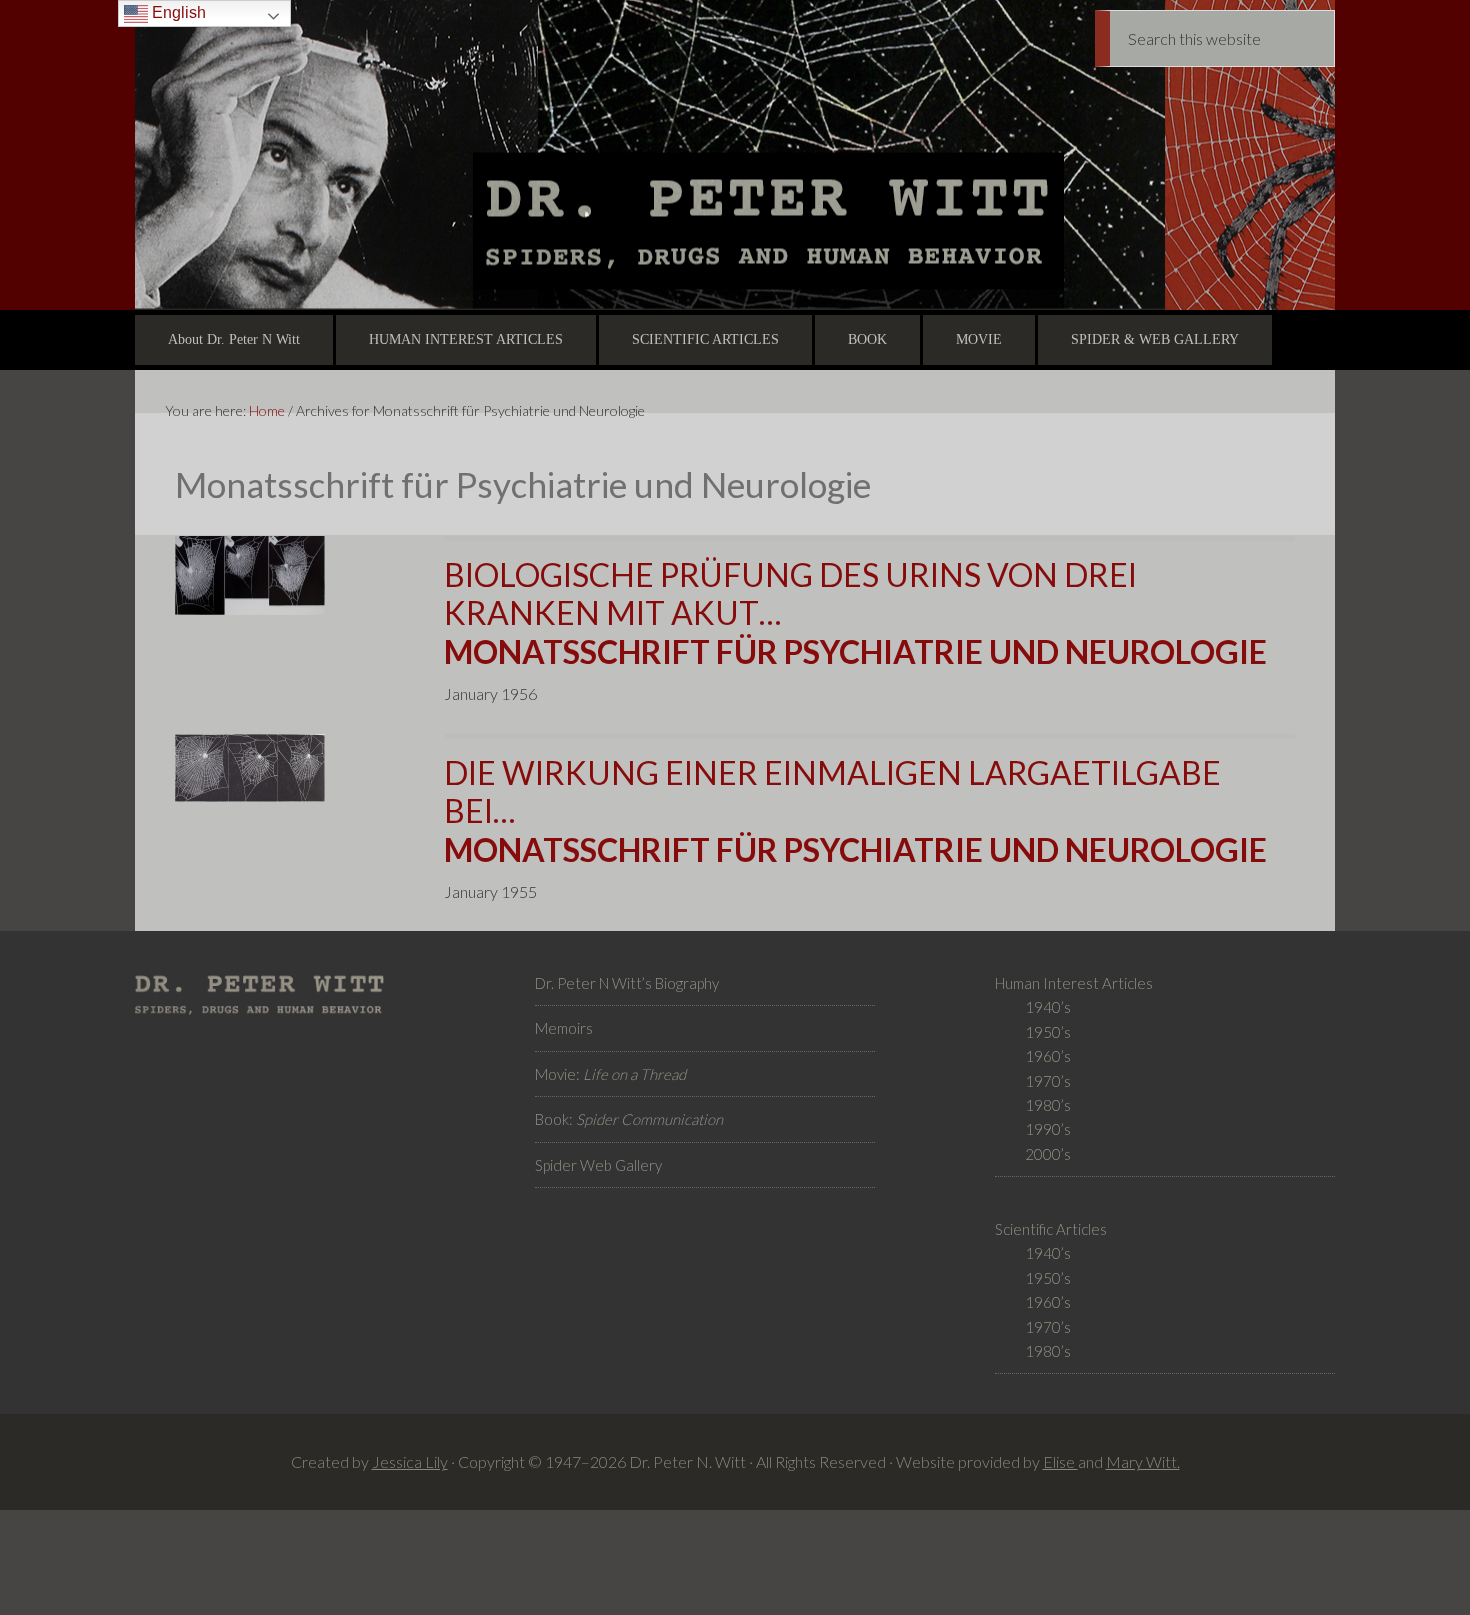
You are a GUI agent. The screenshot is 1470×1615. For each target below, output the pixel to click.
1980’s (1048, 1105)
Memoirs (564, 1028)
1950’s (1048, 1032)
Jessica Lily (410, 1461)
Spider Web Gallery (598, 1165)
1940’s (1048, 1007)
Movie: (610, 1074)
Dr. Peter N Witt (735, 155)
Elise (1060, 1461)
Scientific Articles (1051, 1229)
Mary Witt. (1143, 1461)
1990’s (1048, 1129)
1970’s (1048, 1081)
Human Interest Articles (1074, 983)
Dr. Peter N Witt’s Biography (627, 983)
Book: (629, 1119)
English (177, 12)
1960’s (1048, 1056)
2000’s (1048, 1154)
